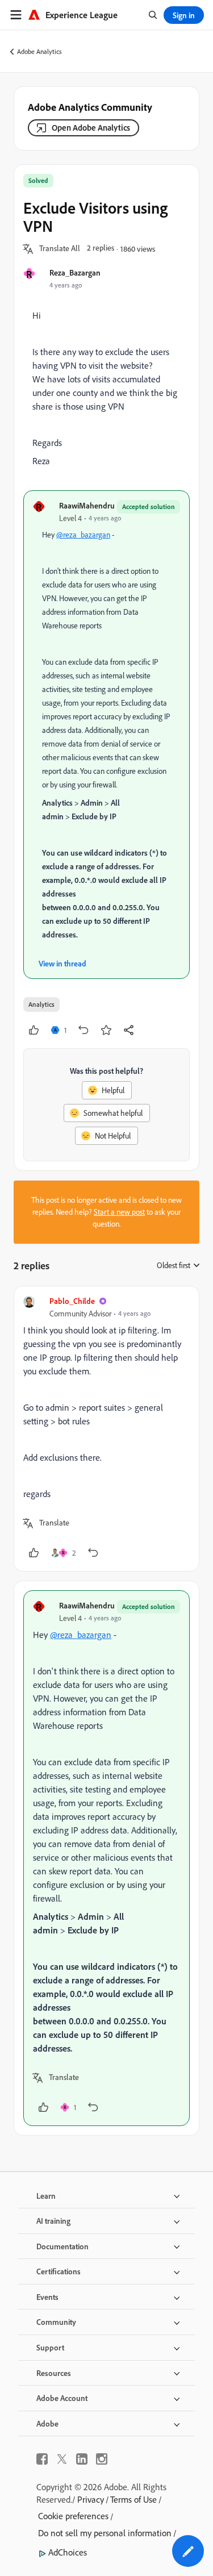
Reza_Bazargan (75, 272)
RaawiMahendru (87, 505)
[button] (60, 249)
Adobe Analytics (39, 51)
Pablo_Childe (72, 1301)
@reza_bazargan (83, 535)
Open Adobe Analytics (91, 128)
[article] (106, 1429)
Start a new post (119, 1212)
